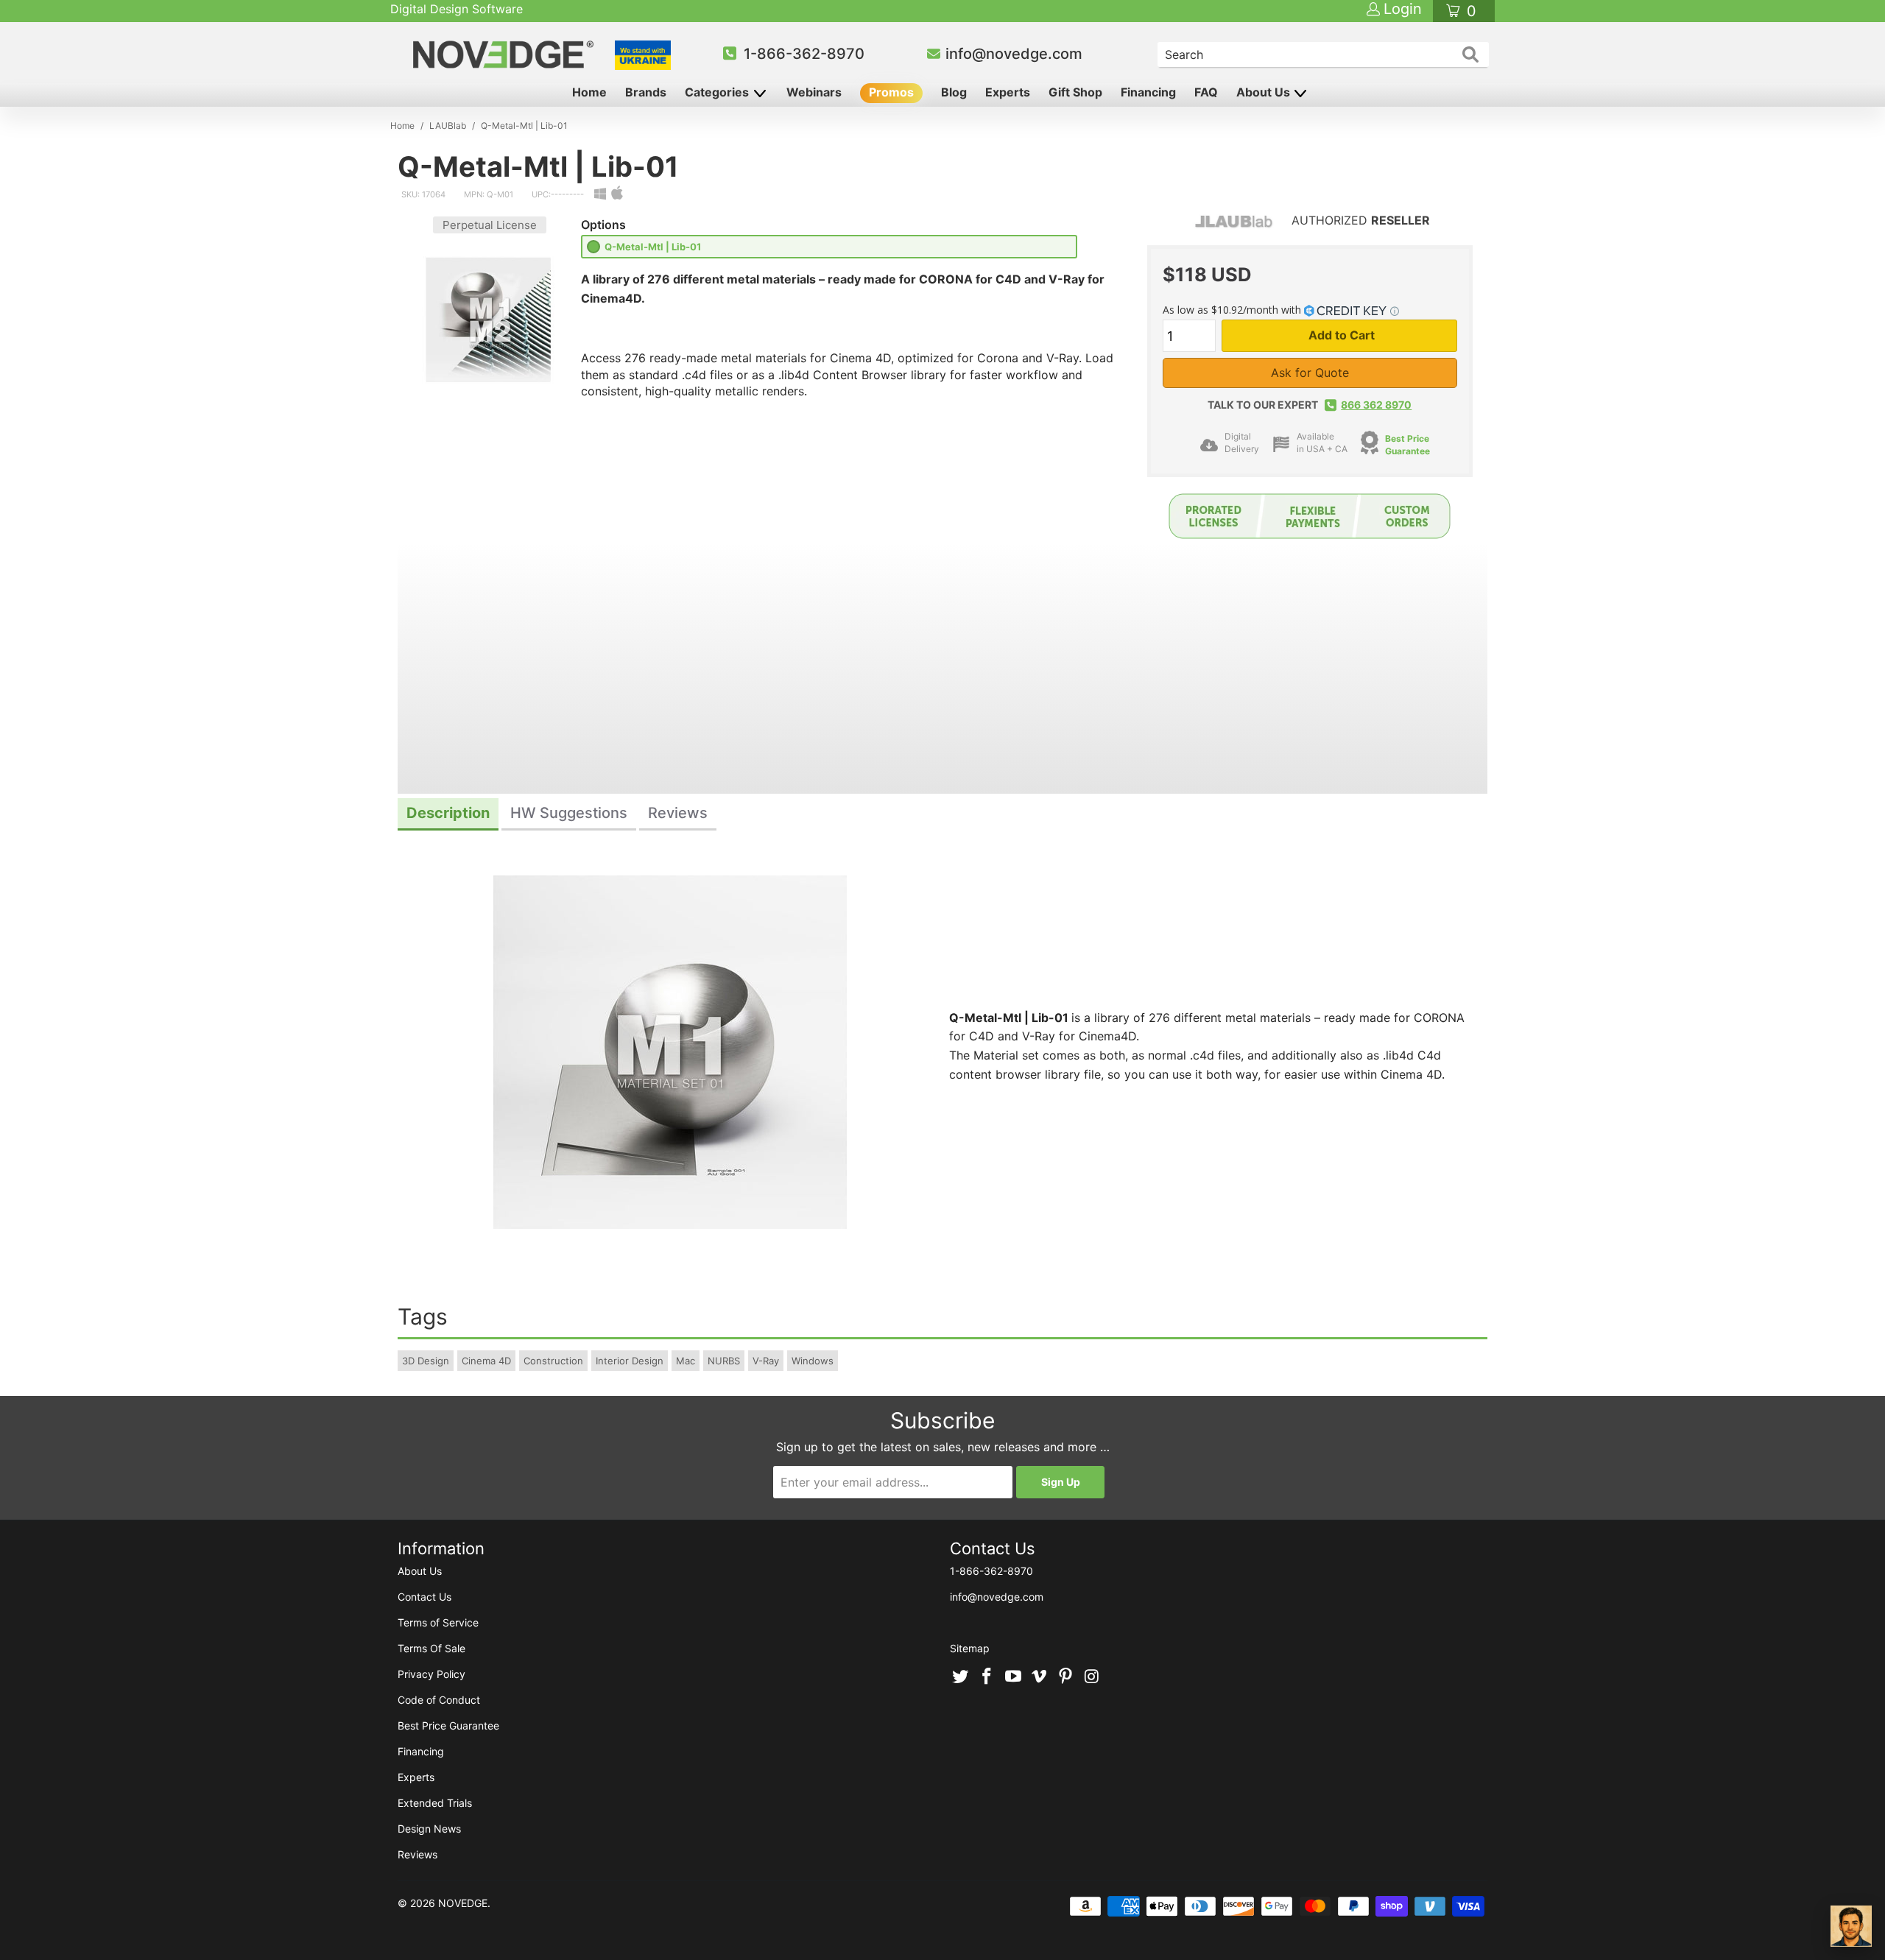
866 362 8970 (1376, 405)
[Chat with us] (1851, 1926)
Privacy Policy (431, 1674)
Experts (1008, 92)
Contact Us (424, 1597)
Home (589, 92)
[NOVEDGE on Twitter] (961, 1677)
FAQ (1206, 92)
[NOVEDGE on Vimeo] (1040, 1677)
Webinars (814, 92)
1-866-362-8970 (804, 54)
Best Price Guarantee (1407, 445)
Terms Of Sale (431, 1648)
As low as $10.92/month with (1233, 310)
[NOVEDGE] (505, 54)
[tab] (448, 815)
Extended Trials (435, 1803)
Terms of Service (438, 1622)
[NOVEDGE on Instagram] (1092, 1677)
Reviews (417, 1854)
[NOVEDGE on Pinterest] (1066, 1677)
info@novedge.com (1014, 54)
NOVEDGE (463, 1903)
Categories (718, 92)
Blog (954, 92)
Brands (646, 92)
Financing (1148, 92)
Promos (891, 92)
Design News (429, 1829)
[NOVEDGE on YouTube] (1013, 1677)
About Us (1265, 92)
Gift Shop (1075, 92)
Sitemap (970, 1648)
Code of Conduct (439, 1700)
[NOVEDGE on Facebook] (987, 1677)
